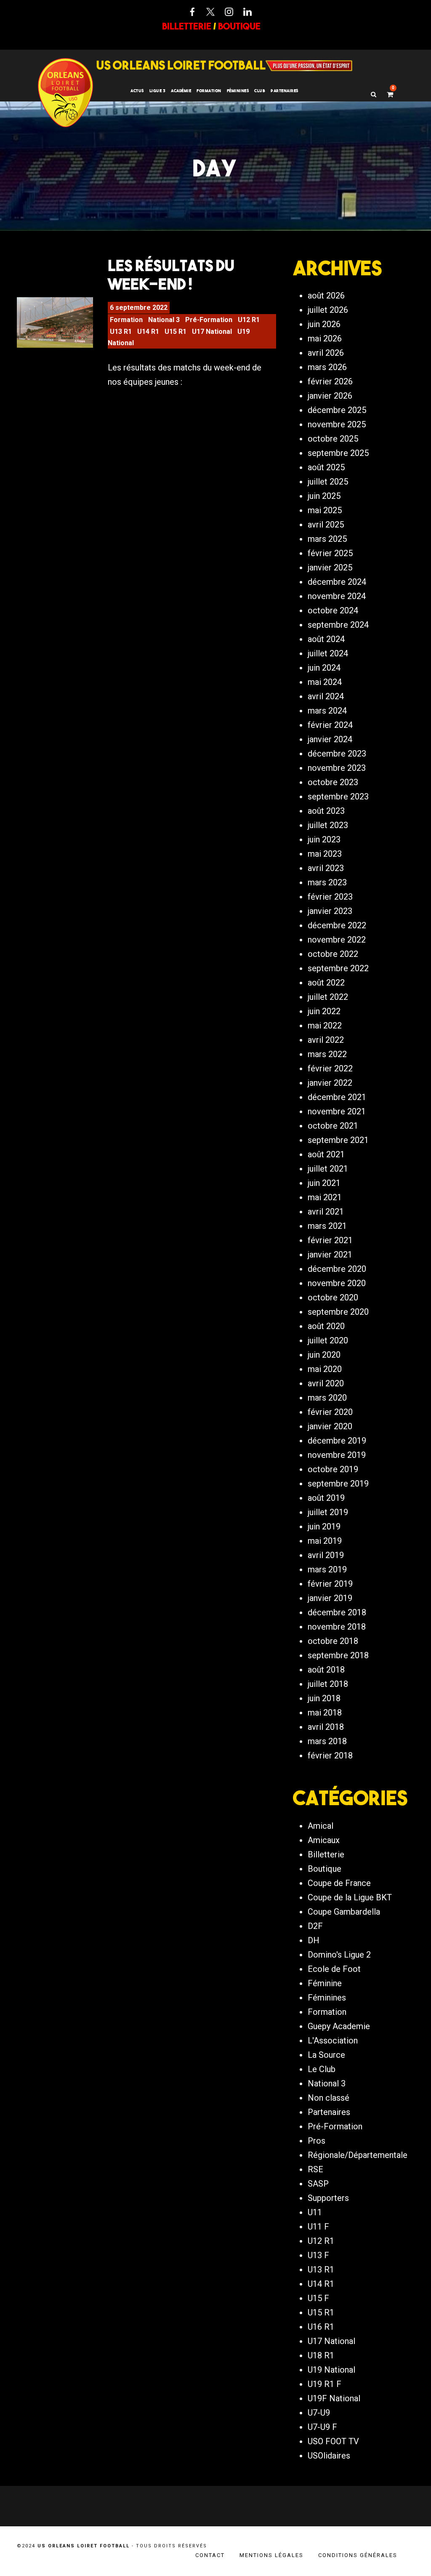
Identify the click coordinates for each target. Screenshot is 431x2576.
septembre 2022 (338, 968)
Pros (317, 2141)
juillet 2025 (328, 482)
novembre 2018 (337, 1627)
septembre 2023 (338, 797)
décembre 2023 (337, 754)
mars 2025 (327, 539)
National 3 (164, 320)
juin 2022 (324, 1011)
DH (314, 1940)
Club (260, 91)
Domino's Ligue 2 (339, 1955)
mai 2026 (325, 338)
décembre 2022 (337, 925)
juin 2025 (324, 496)
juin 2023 (324, 839)
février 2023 (330, 897)
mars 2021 (327, 1226)
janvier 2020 (330, 1426)
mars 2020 (327, 1398)
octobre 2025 (333, 439)
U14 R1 (148, 332)
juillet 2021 (328, 1169)
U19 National (331, 2370)
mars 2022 (327, 1054)
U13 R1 (121, 332)
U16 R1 (321, 2327)
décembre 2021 (337, 1097)
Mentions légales (271, 2555)
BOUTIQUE (239, 26)
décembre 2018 (337, 1612)
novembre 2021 (337, 1111)
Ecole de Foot (334, 1969)
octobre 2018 (333, 1641)
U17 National (212, 332)
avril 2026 (326, 353)
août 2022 (326, 983)
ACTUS (137, 91)
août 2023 (326, 811)
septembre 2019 (338, 1484)
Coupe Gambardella (344, 1912)
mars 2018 (327, 1741)
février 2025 (330, 553)
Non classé (329, 2098)
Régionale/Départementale (358, 2155)
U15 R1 (176, 332)
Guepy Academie (339, 2026)
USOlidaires (329, 2456)
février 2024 (330, 725)
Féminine (325, 1983)
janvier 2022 (330, 1083)
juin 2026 (324, 324)
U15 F (318, 2298)
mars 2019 (327, 1569)
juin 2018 (324, 1698)
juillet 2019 (328, 1512)
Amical (321, 1826)
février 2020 (330, 1412)
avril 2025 (326, 525)
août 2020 (326, 1326)
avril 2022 (326, 1040)
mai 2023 (325, 854)
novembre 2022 (337, 940)
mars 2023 (327, 882)
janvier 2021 (330, 1255)
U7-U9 (319, 2413)
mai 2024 (325, 682)
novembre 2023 (337, 768)
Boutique (325, 1869)
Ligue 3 (158, 91)
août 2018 (326, 1670)
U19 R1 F (325, 2384)
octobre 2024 (333, 610)
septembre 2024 (338, 625)
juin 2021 (324, 1183)
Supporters (328, 2198)
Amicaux (324, 1840)
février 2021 (330, 1240)
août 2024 (326, 639)
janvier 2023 (330, 911)
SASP (318, 2184)
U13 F (318, 2255)
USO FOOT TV (333, 2441)
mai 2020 (325, 1369)
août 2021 (326, 1154)
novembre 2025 (337, 424)
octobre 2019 (333, 1469)
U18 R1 (321, 2355)
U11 (315, 2212)
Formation (126, 320)
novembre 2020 (337, 1283)
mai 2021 (325, 1197)
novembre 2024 (337, 596)
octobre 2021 (333, 1126)
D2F (315, 1926)
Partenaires (329, 2112)
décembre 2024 (337, 582)
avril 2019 (326, 1555)
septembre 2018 (338, 1655)
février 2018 (330, 1756)
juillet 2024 (328, 653)
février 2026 (330, 381)
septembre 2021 (338, 1140)
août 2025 (326, 467)
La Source (326, 2055)
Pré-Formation (209, 320)
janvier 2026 (330, 396)
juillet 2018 (328, 1684)
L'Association (333, 2041)
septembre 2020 (338, 1312)
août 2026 (326, 296)
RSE (315, 2169)
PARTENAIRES (285, 91)
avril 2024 (326, 696)
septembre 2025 (338, 453)
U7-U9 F (322, 2427)
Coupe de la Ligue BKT (350, 1897)
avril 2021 (326, 1212)
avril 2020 (326, 1383)
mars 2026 (327, 367)
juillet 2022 (328, 997)
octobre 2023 (333, 782)
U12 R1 (249, 320)
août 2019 (326, 1498)
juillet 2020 (328, 1340)
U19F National (334, 2398)
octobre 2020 (333, 1297)
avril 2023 (326, 868)
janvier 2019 (330, 1598)
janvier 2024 (330, 739)
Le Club (322, 2069)
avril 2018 (326, 1727)
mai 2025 (325, 510)
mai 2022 (325, 1026)
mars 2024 (327, 711)
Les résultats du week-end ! (171, 274)
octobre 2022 (333, 954)
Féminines (238, 91)
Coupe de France (339, 1883)
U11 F (318, 2227)
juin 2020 (324, 1355)
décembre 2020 (337, 1269)
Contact (210, 2555)
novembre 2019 (337, 1455)
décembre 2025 (337, 410)
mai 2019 (325, 1541)
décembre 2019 (337, 1441)
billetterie (187, 26)
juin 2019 (324, 1526)
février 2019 (330, 1584)
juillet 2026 (328, 310)
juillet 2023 (328, 825)
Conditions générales (358, 2555)
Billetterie (326, 1854)
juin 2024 (324, 668)
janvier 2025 (330, 567)
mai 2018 (325, 1713)
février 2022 (330, 1068)
